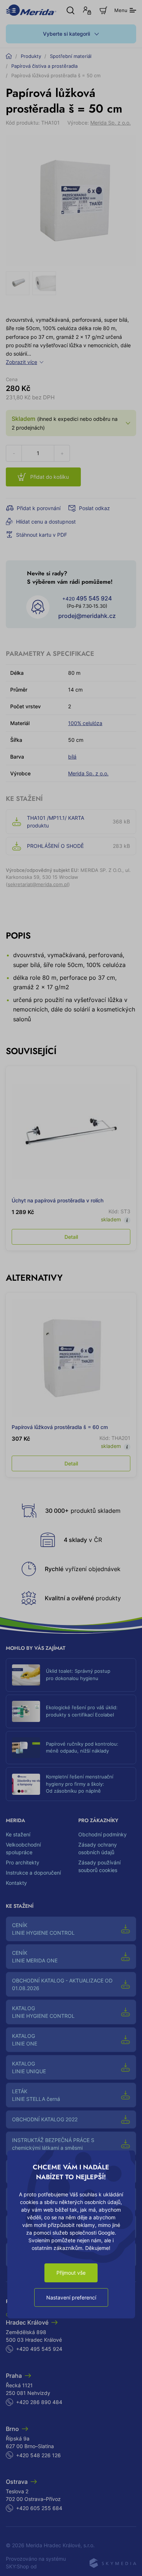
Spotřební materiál (71, 56)
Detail (71, 1237)
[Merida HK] (31, 10)
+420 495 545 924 (39, 2349)
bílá (72, 757)
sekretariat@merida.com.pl (38, 884)
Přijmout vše (71, 2273)
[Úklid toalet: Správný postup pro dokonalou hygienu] (26, 1675)
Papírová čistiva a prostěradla (44, 66)
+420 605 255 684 (39, 2508)
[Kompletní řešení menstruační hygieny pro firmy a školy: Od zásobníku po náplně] (26, 1784)
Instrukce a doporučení (33, 1873)
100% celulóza (85, 723)
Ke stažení (18, 1834)
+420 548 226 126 (38, 2455)
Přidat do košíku (50, 477)
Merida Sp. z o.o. (111, 123)
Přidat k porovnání (39, 508)
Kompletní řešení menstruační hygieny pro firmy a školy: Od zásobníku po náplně (80, 1784)
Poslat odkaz (94, 508)
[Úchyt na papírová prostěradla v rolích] (71, 1131)
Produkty (31, 56)
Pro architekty (23, 1862)
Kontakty (16, 1883)
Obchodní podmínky (102, 1834)
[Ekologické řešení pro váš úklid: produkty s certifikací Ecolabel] (26, 1711)
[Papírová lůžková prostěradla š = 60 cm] (71, 1358)
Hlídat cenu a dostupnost (46, 522)
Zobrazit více (21, 362)
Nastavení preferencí (71, 2297)
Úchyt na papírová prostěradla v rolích (58, 1200)
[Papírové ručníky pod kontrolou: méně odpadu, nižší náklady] (26, 1748)
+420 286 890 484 (39, 2402)
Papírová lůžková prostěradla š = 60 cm (60, 1427)
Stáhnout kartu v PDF (42, 535)
